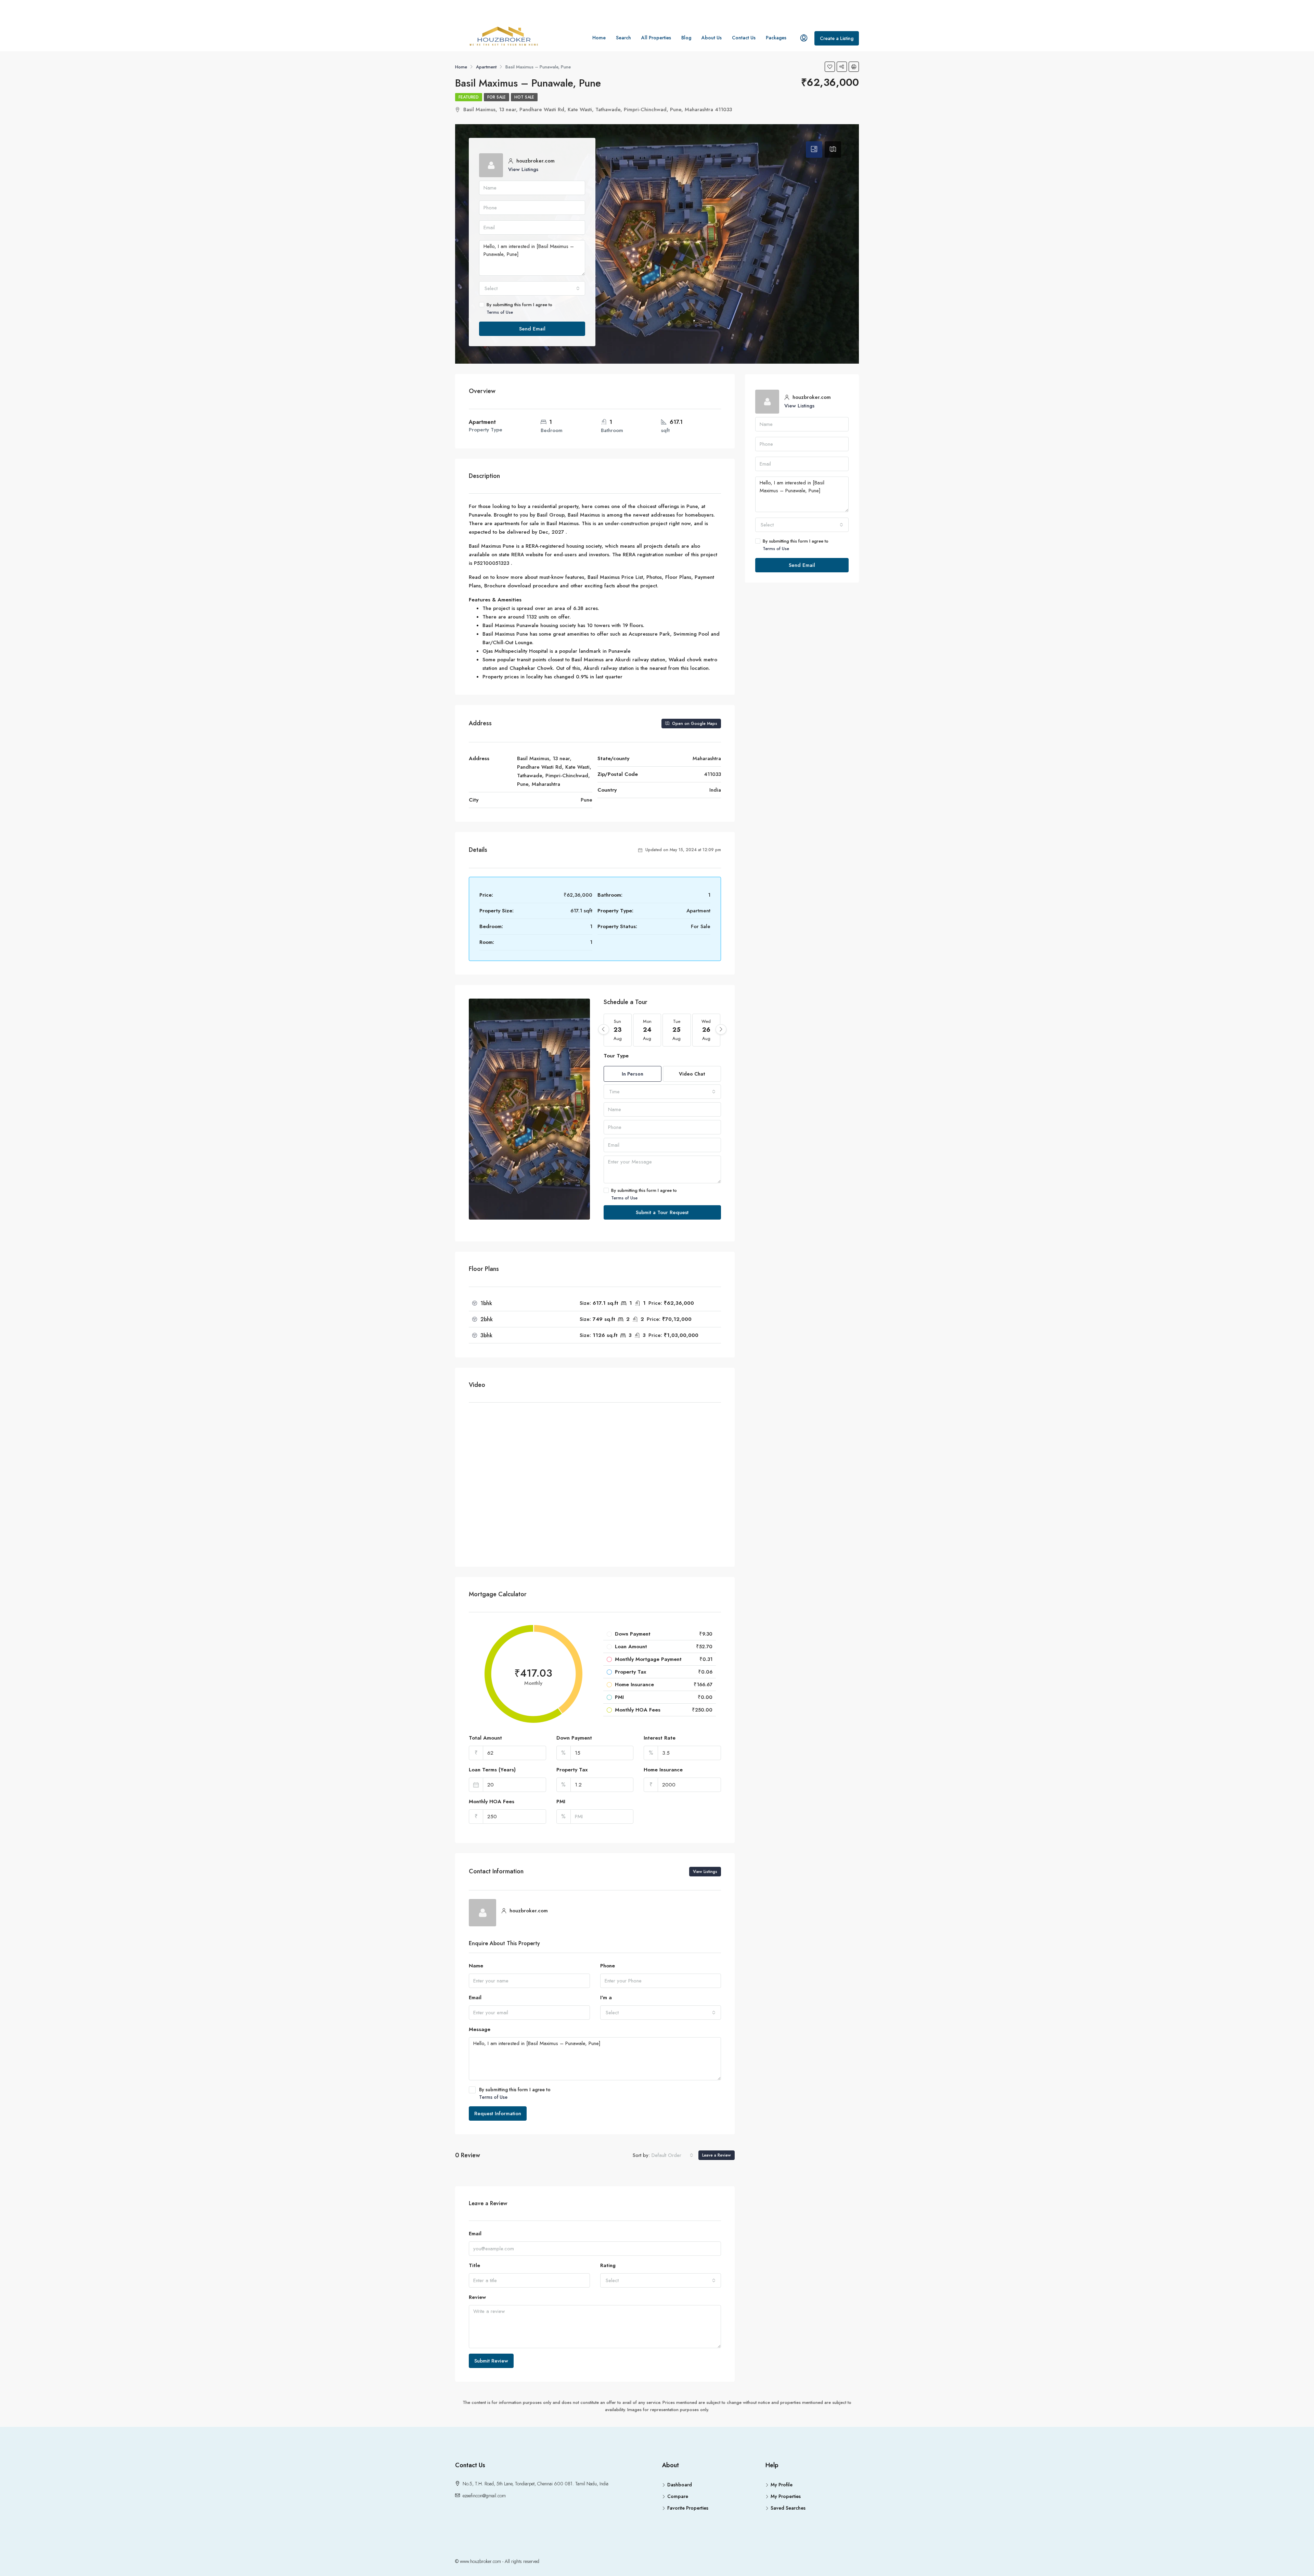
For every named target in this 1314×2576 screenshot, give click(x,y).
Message (480, 2029)
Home (599, 38)
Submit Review (491, 2361)
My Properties (786, 2496)
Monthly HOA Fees (492, 1801)
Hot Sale (524, 97)
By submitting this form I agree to (519, 308)
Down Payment (574, 1738)
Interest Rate (660, 1738)
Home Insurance (663, 1770)
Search (623, 38)
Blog (686, 38)
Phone (608, 1966)
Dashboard (680, 2485)
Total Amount (485, 1738)
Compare (678, 2496)
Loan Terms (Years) (492, 1770)
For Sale (497, 97)
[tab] (814, 149)
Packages (776, 38)
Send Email (532, 329)
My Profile (782, 2485)
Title (474, 2265)
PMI (561, 1801)
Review (477, 2297)
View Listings (523, 169)
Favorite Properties (688, 2508)
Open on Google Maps (694, 724)
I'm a (606, 1998)
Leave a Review (717, 2155)
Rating (608, 2265)
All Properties (656, 38)
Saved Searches (788, 2508)
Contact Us (744, 38)
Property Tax (572, 1770)
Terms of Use (500, 312)
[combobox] (532, 288)
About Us (712, 38)
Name (476, 1966)
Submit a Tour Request (662, 1212)
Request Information (498, 2113)
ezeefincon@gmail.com (484, 2496)
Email (475, 1998)
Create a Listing (837, 38)
